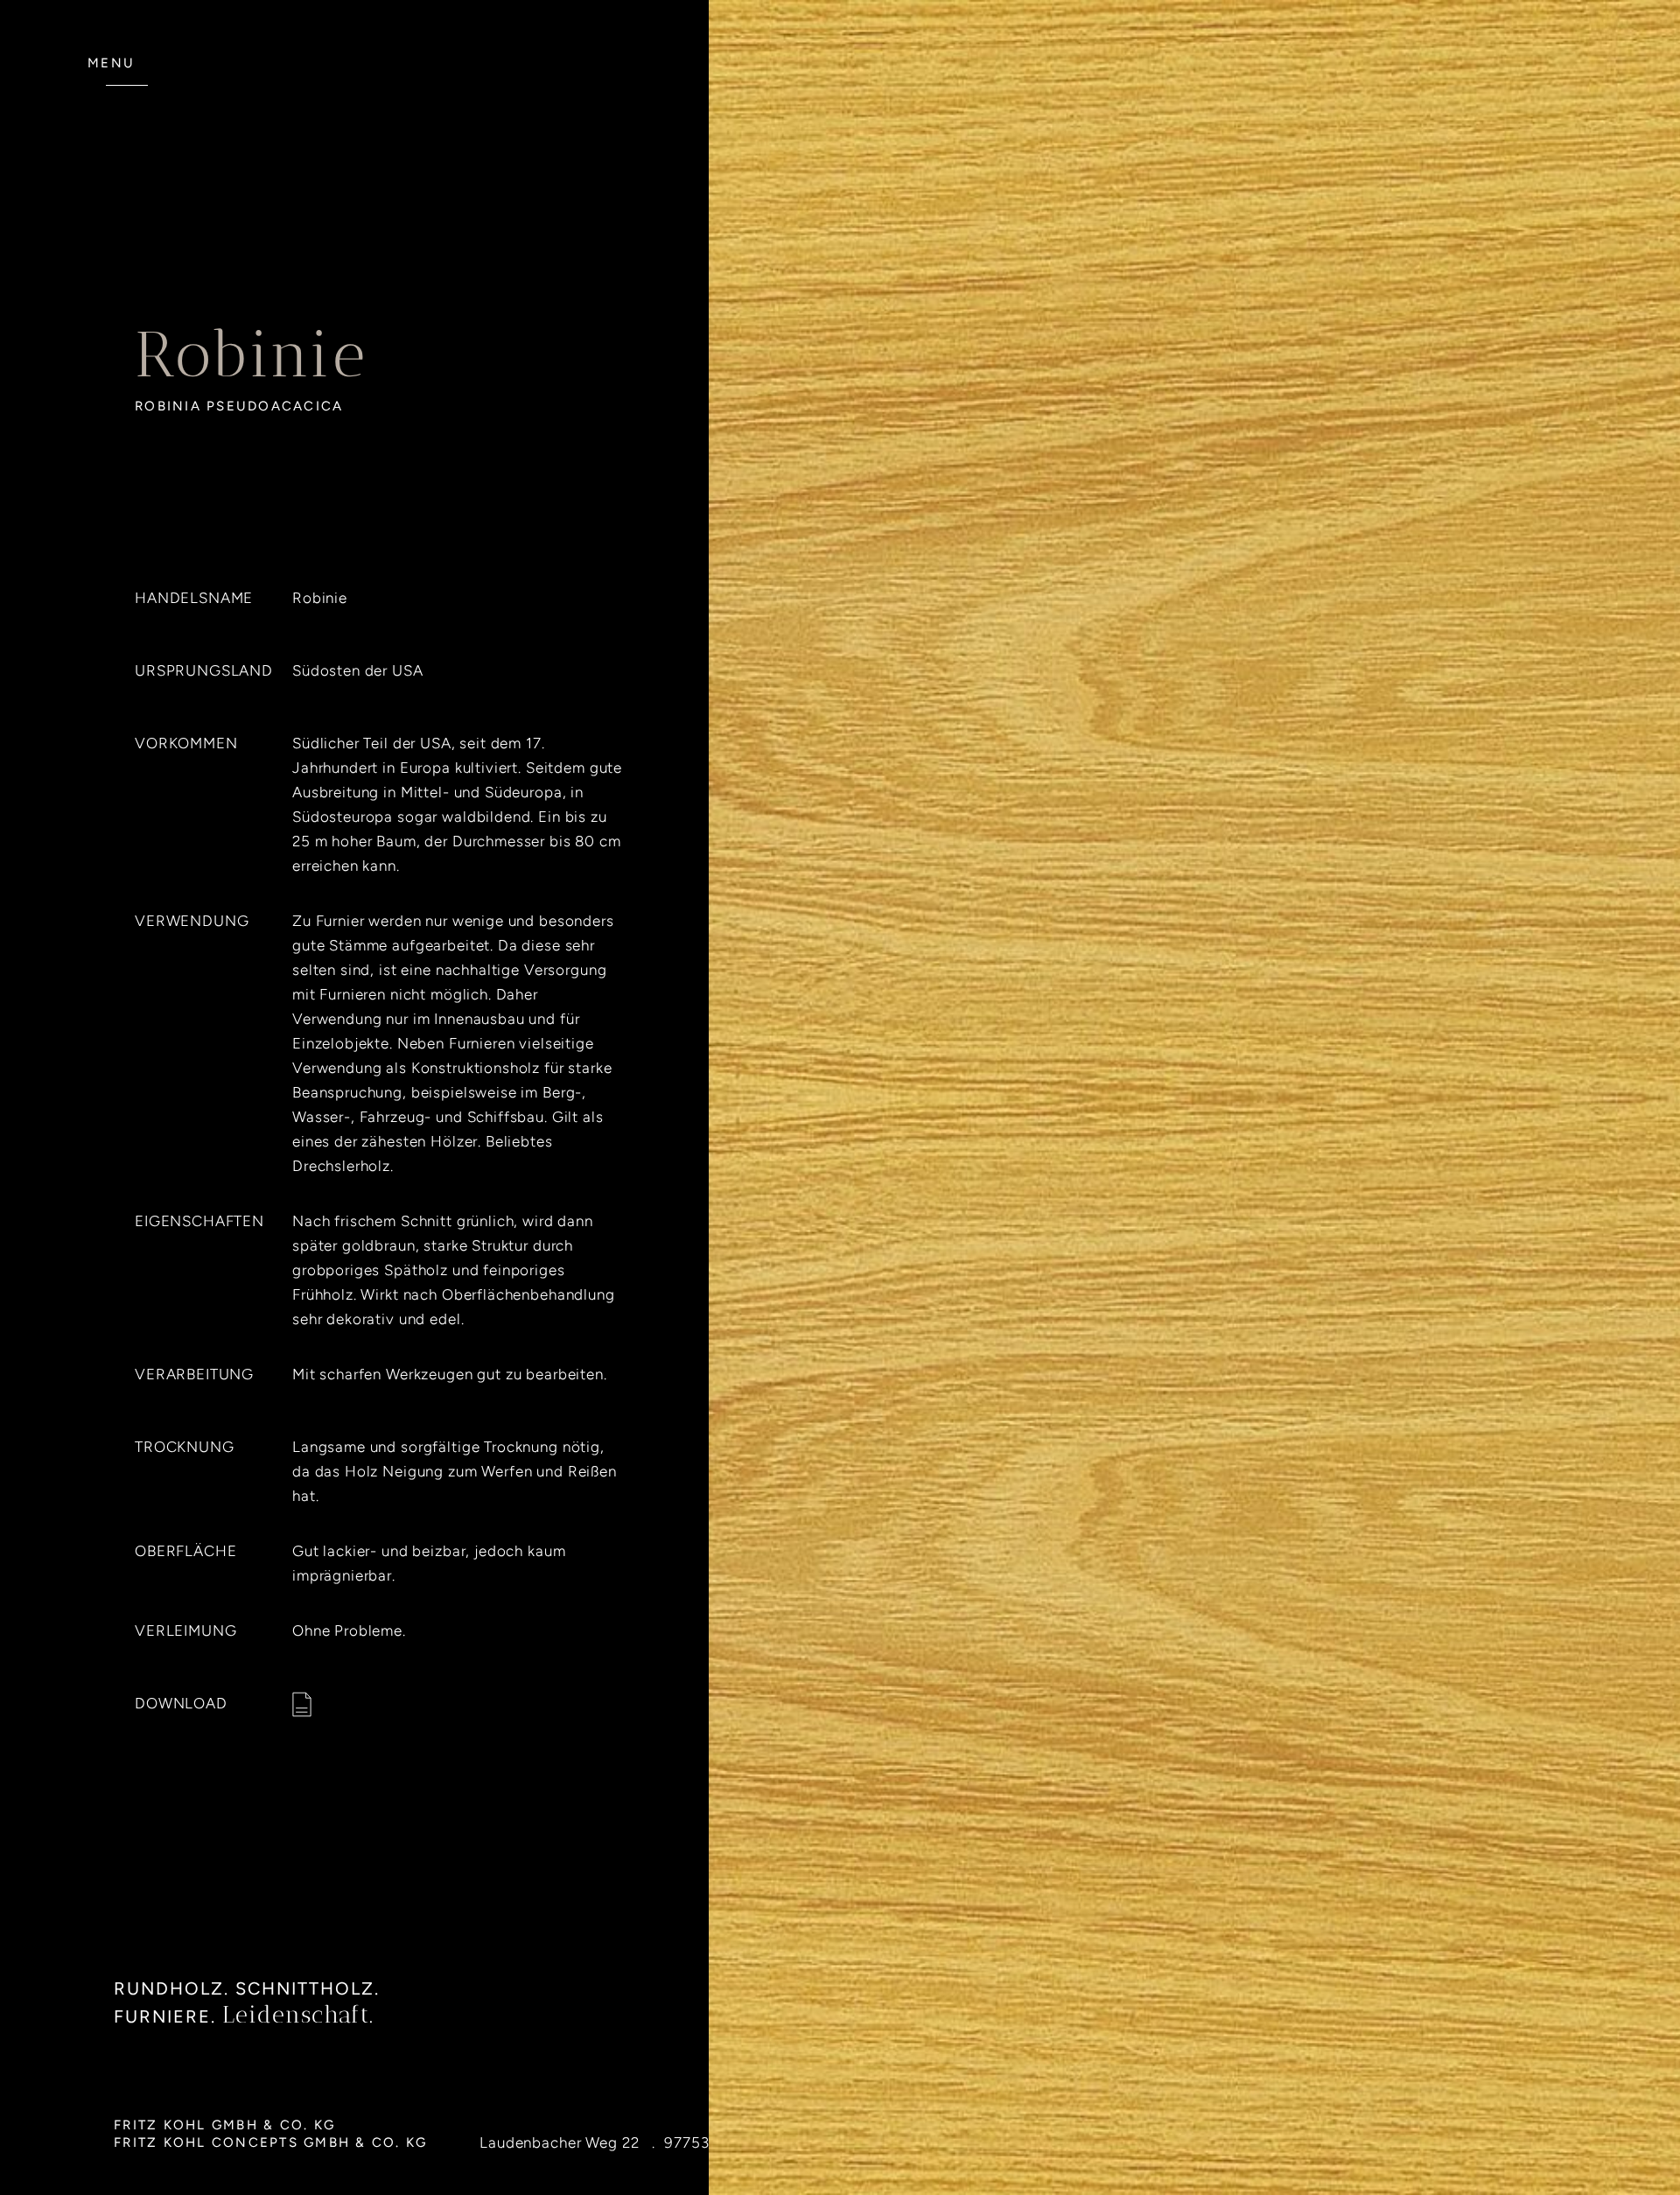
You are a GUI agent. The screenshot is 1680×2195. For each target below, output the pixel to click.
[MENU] (127, 95)
